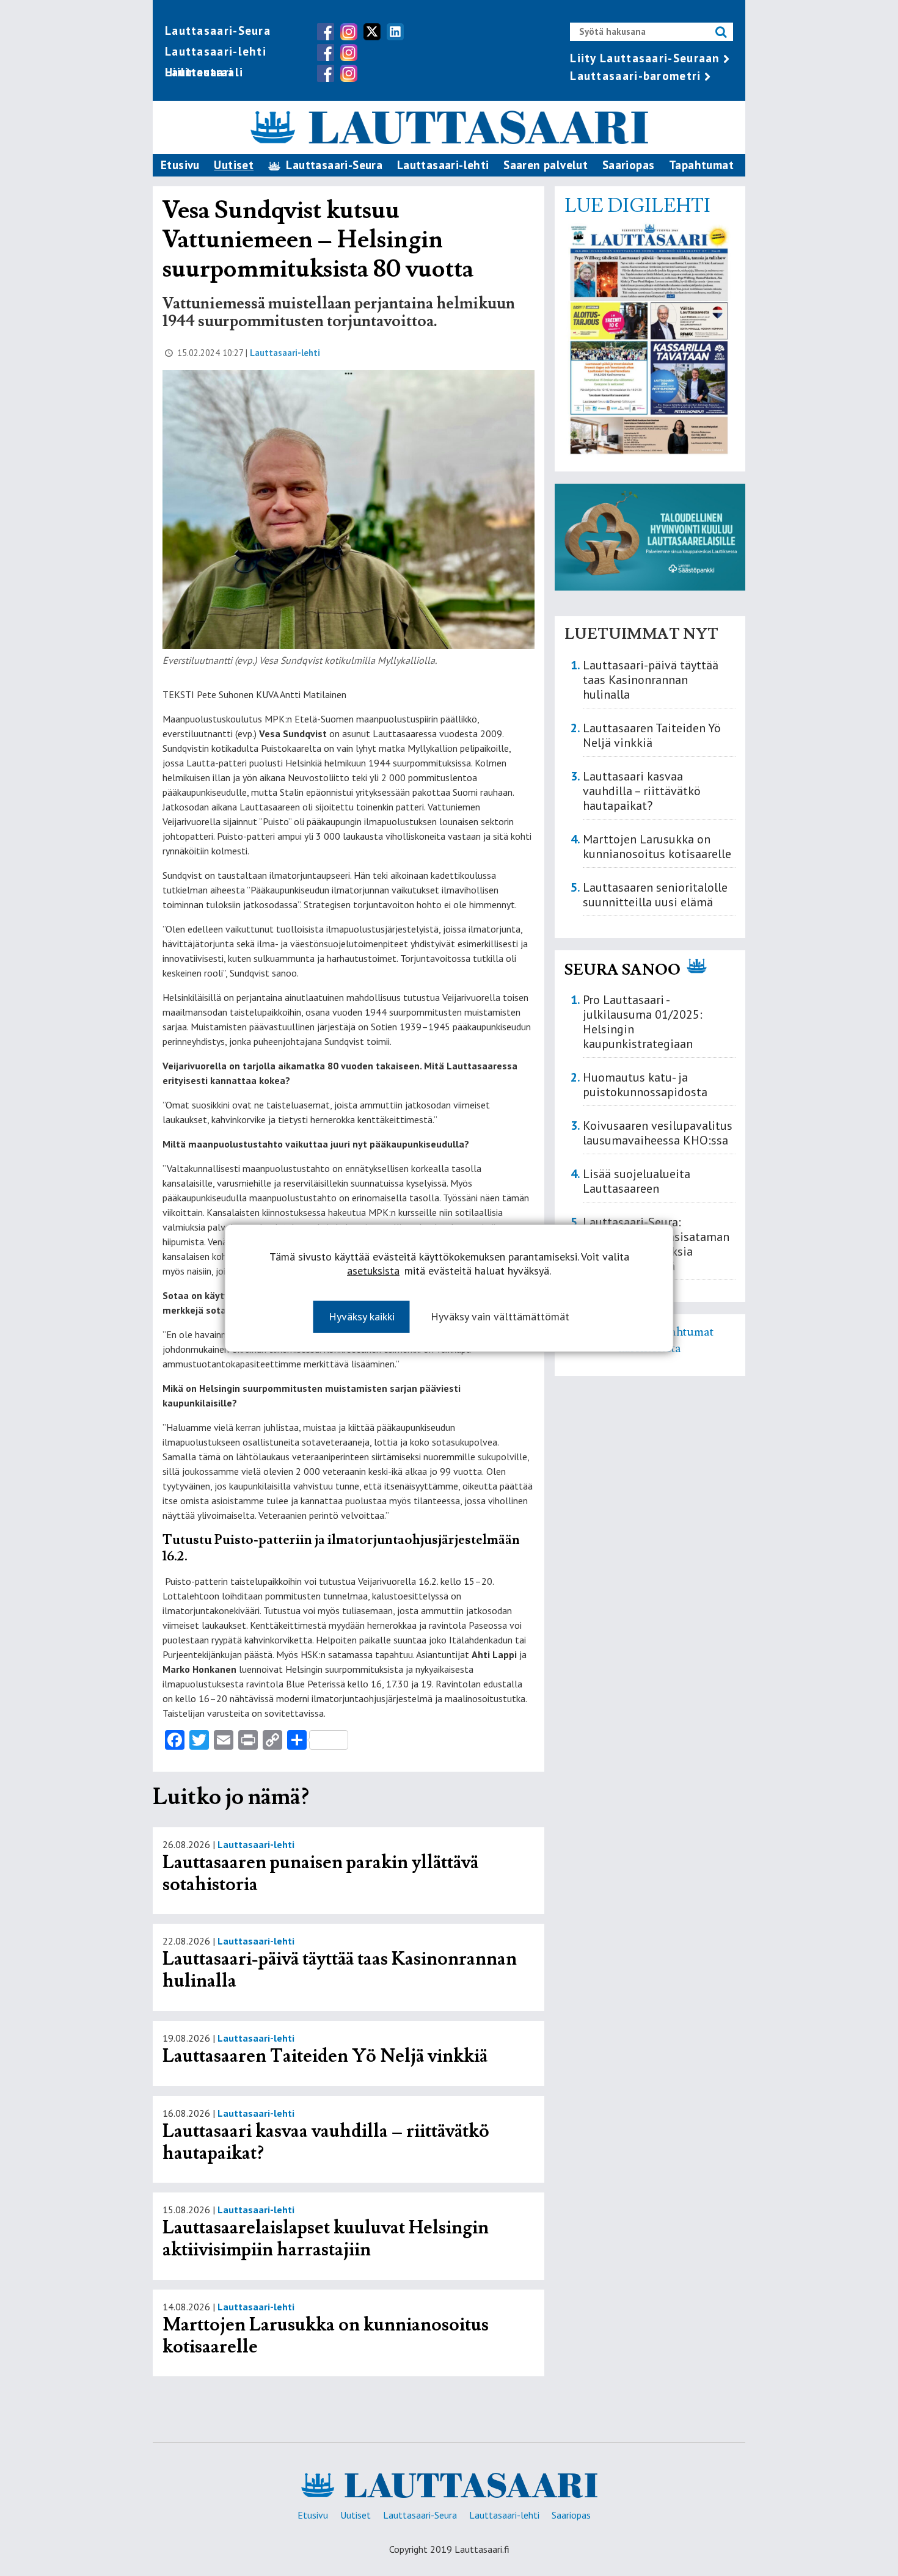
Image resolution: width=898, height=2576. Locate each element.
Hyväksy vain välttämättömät (500, 1316)
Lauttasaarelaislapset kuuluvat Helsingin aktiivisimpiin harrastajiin (326, 2239)
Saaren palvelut (546, 165)
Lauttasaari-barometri (635, 76)
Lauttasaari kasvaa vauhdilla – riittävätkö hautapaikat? (326, 2142)
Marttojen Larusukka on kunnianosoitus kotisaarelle (326, 2336)
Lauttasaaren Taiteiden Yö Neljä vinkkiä (325, 2056)
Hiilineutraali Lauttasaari (204, 72)
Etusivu (180, 165)
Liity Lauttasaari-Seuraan (645, 58)
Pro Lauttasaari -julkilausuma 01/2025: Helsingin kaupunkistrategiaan (643, 1022)
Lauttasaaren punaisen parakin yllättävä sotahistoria (320, 1873)
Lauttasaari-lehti (216, 51)
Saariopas (629, 165)
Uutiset (234, 165)
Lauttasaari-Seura (218, 31)
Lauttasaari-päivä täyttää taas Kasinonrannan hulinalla (340, 1970)
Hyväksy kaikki (362, 1316)
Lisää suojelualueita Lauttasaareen (637, 1181)
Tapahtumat (701, 165)
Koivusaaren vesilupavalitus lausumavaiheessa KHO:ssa (658, 1133)
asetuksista (373, 1270)
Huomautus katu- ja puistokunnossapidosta (645, 1085)
